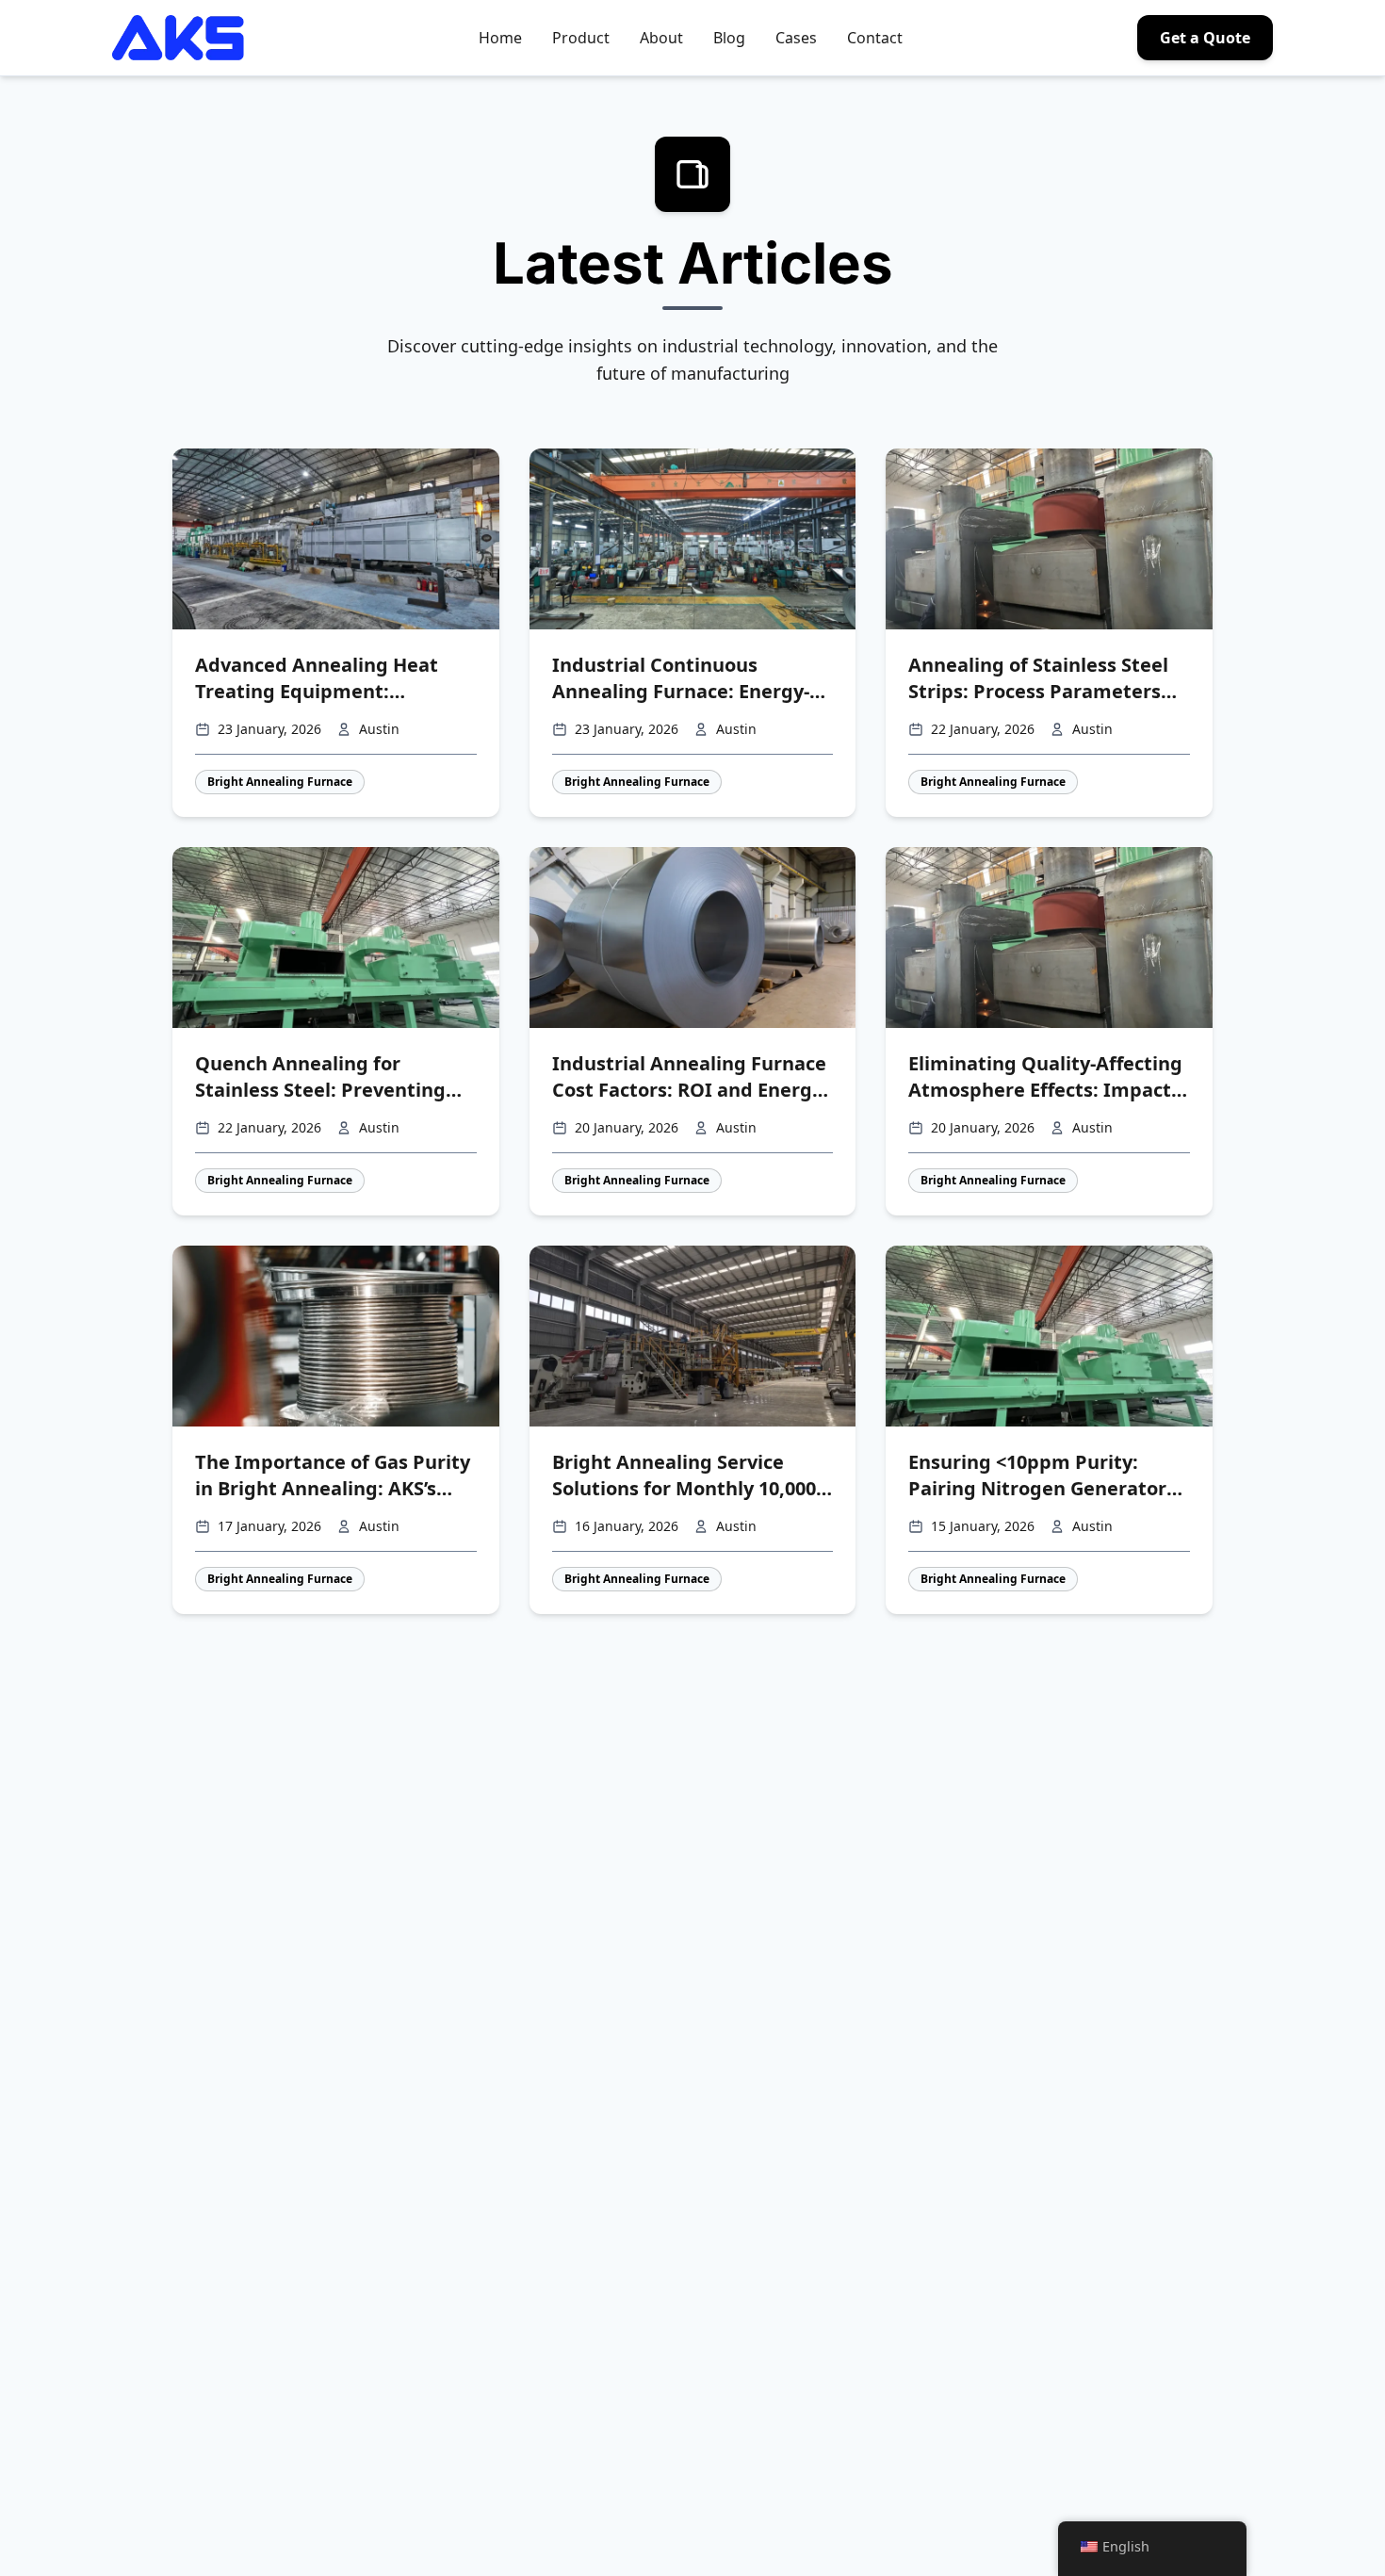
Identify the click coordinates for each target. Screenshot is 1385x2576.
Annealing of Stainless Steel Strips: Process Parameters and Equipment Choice (1038, 678)
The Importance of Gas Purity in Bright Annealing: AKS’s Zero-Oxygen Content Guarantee (333, 1475)
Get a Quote (1205, 38)
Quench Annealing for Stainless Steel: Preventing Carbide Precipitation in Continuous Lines (320, 1077)
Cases (796, 38)
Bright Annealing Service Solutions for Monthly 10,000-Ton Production (687, 1475)
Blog (729, 38)
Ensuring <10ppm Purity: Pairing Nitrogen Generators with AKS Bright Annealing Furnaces (1042, 1475)
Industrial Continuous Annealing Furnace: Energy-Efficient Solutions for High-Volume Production (681, 678)
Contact (875, 38)
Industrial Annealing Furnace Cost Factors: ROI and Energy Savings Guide (689, 1077)
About (661, 38)
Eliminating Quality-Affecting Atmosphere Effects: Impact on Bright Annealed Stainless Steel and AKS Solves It (1045, 1077)
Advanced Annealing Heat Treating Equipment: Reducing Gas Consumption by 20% (324, 678)
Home (500, 38)
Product (581, 38)
